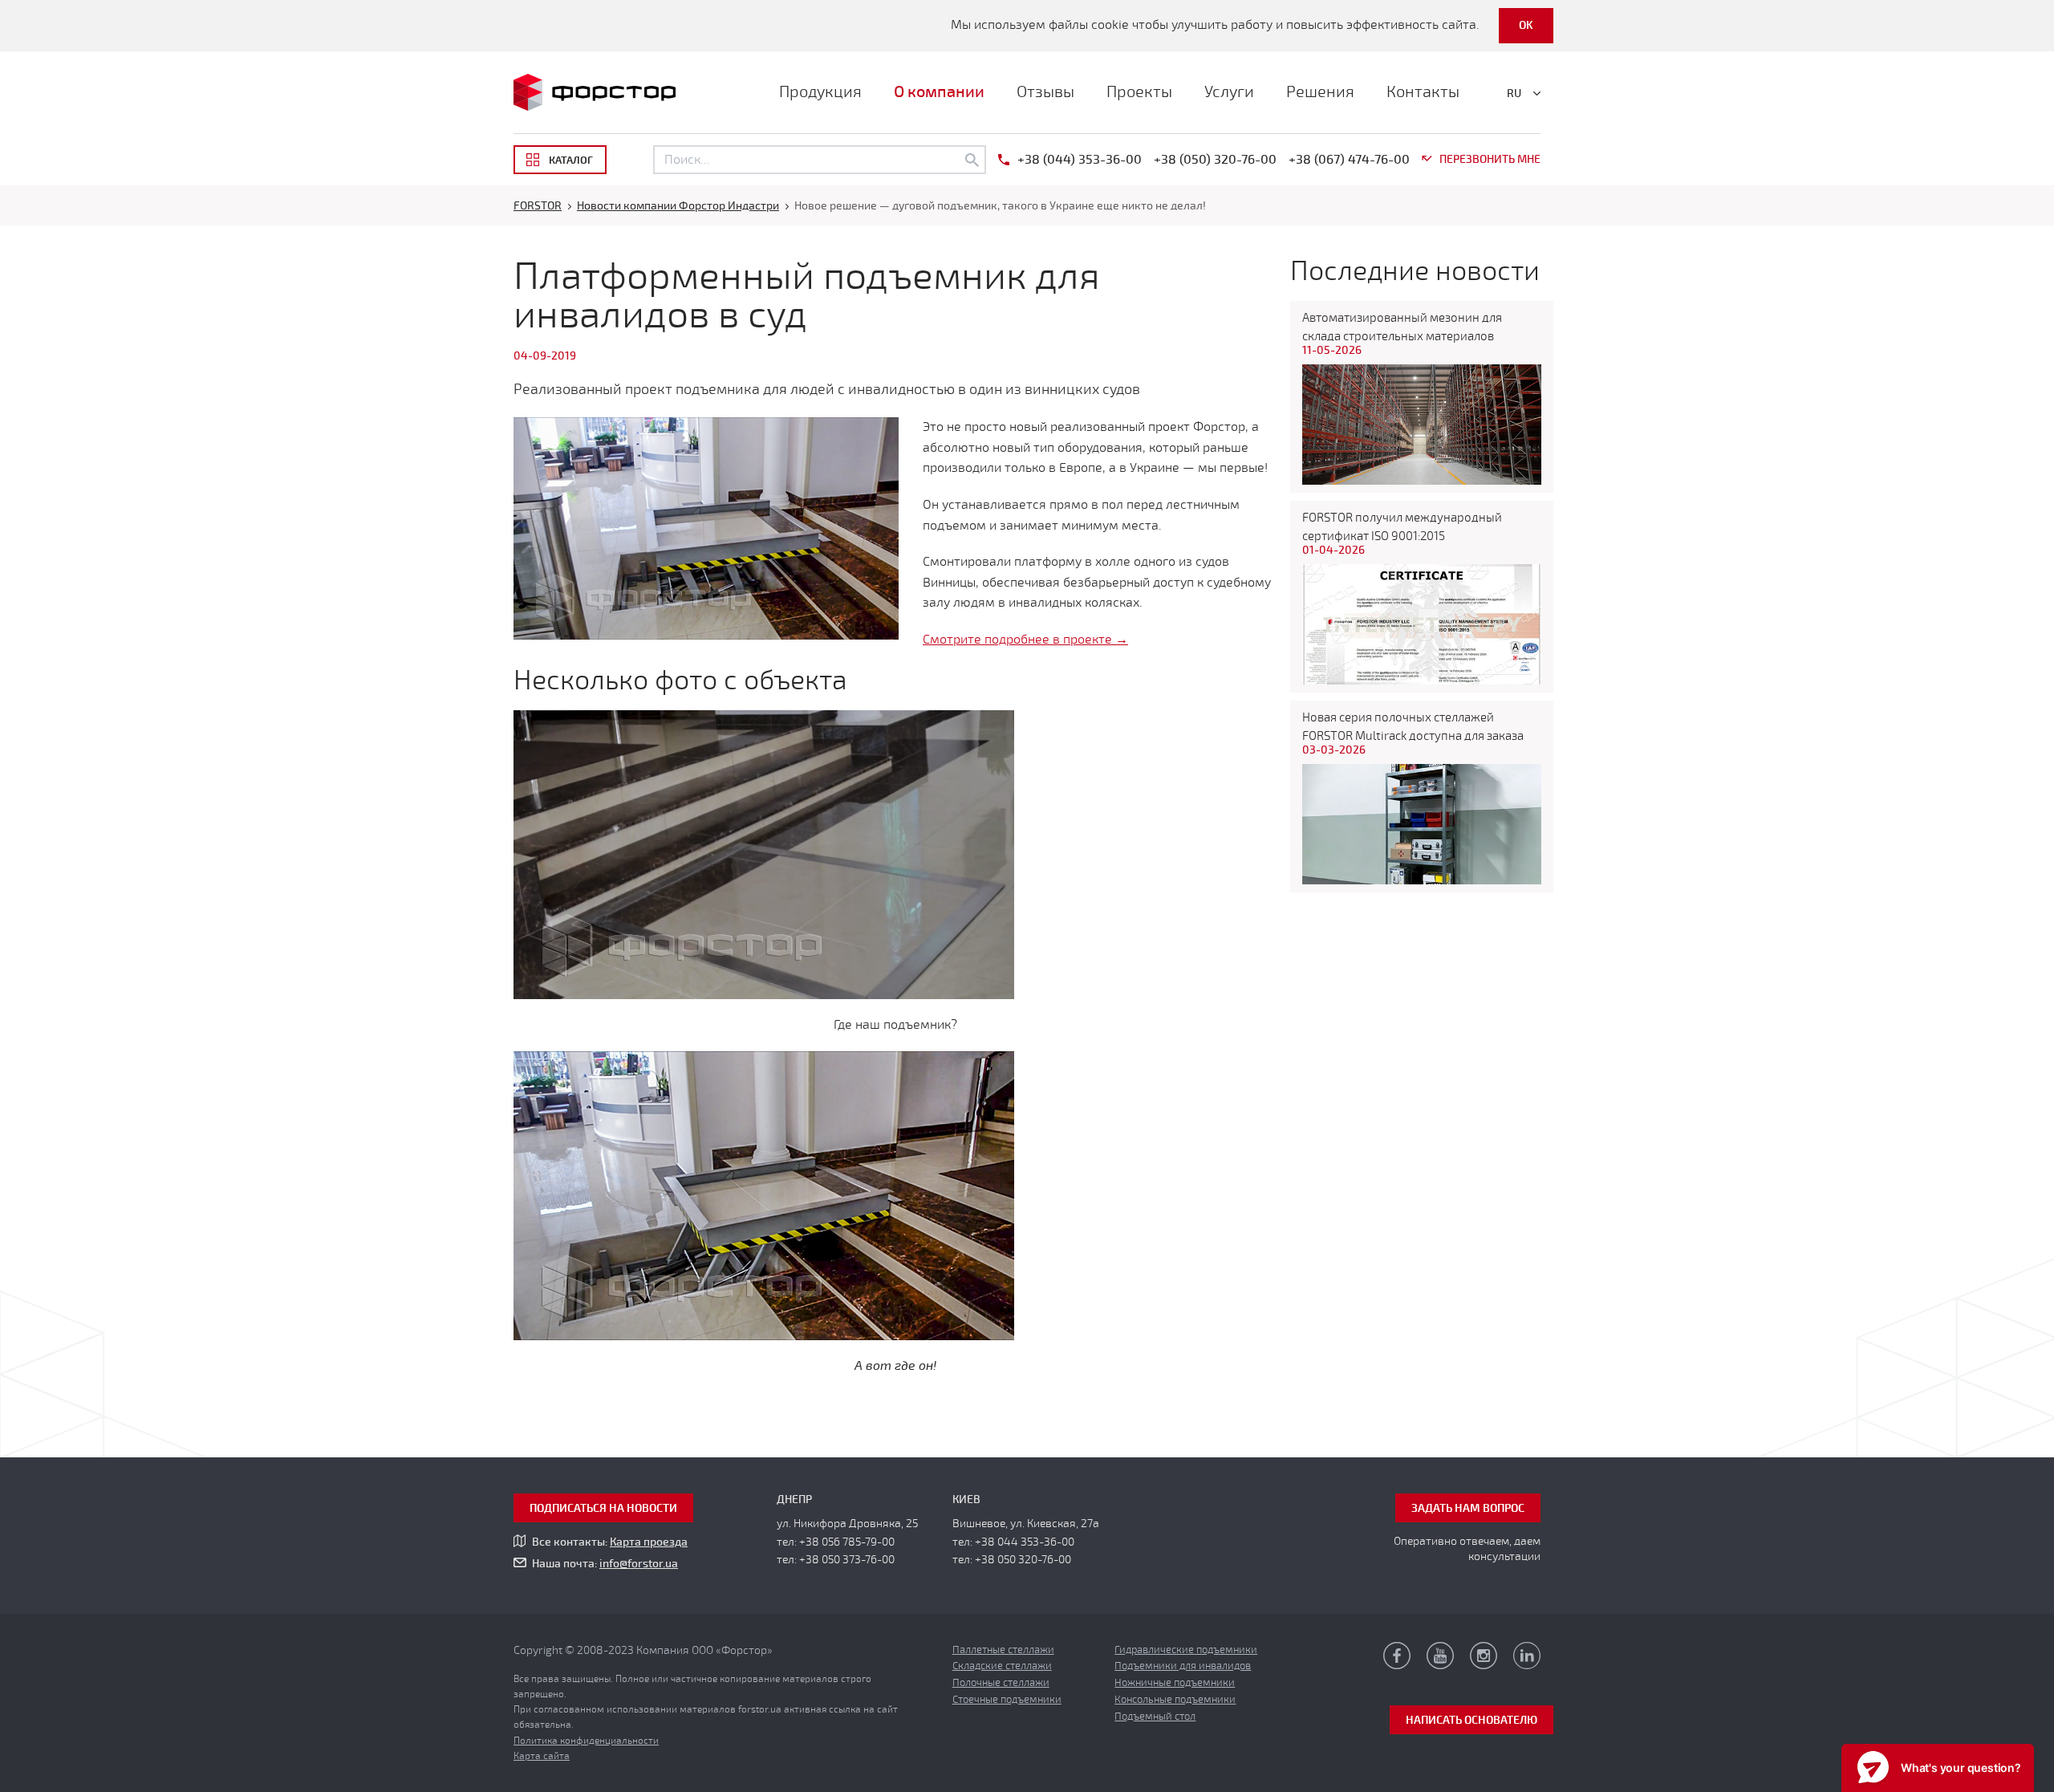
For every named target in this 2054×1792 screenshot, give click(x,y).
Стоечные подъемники (1007, 1700)
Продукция (820, 92)
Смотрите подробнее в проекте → (1025, 640)
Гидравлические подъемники (1186, 1650)
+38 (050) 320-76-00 (1215, 160)
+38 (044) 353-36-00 (1080, 160)
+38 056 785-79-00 (847, 1542)
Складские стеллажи (1002, 1666)
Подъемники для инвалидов (1183, 1666)
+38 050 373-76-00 (847, 1560)
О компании (939, 92)
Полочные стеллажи (1001, 1683)
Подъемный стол (1155, 1717)
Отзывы (1045, 92)
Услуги (1229, 92)
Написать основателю (1471, 1720)
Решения (1320, 92)
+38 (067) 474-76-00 (1349, 160)
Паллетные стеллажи (1003, 1650)
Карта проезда (649, 1542)
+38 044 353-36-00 (1025, 1542)
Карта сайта (542, 1756)
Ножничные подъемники (1175, 1683)
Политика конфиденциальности (586, 1741)
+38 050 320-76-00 (1023, 1560)
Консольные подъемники (1175, 1700)
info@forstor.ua (639, 1564)
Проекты (1139, 92)
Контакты (1423, 92)
